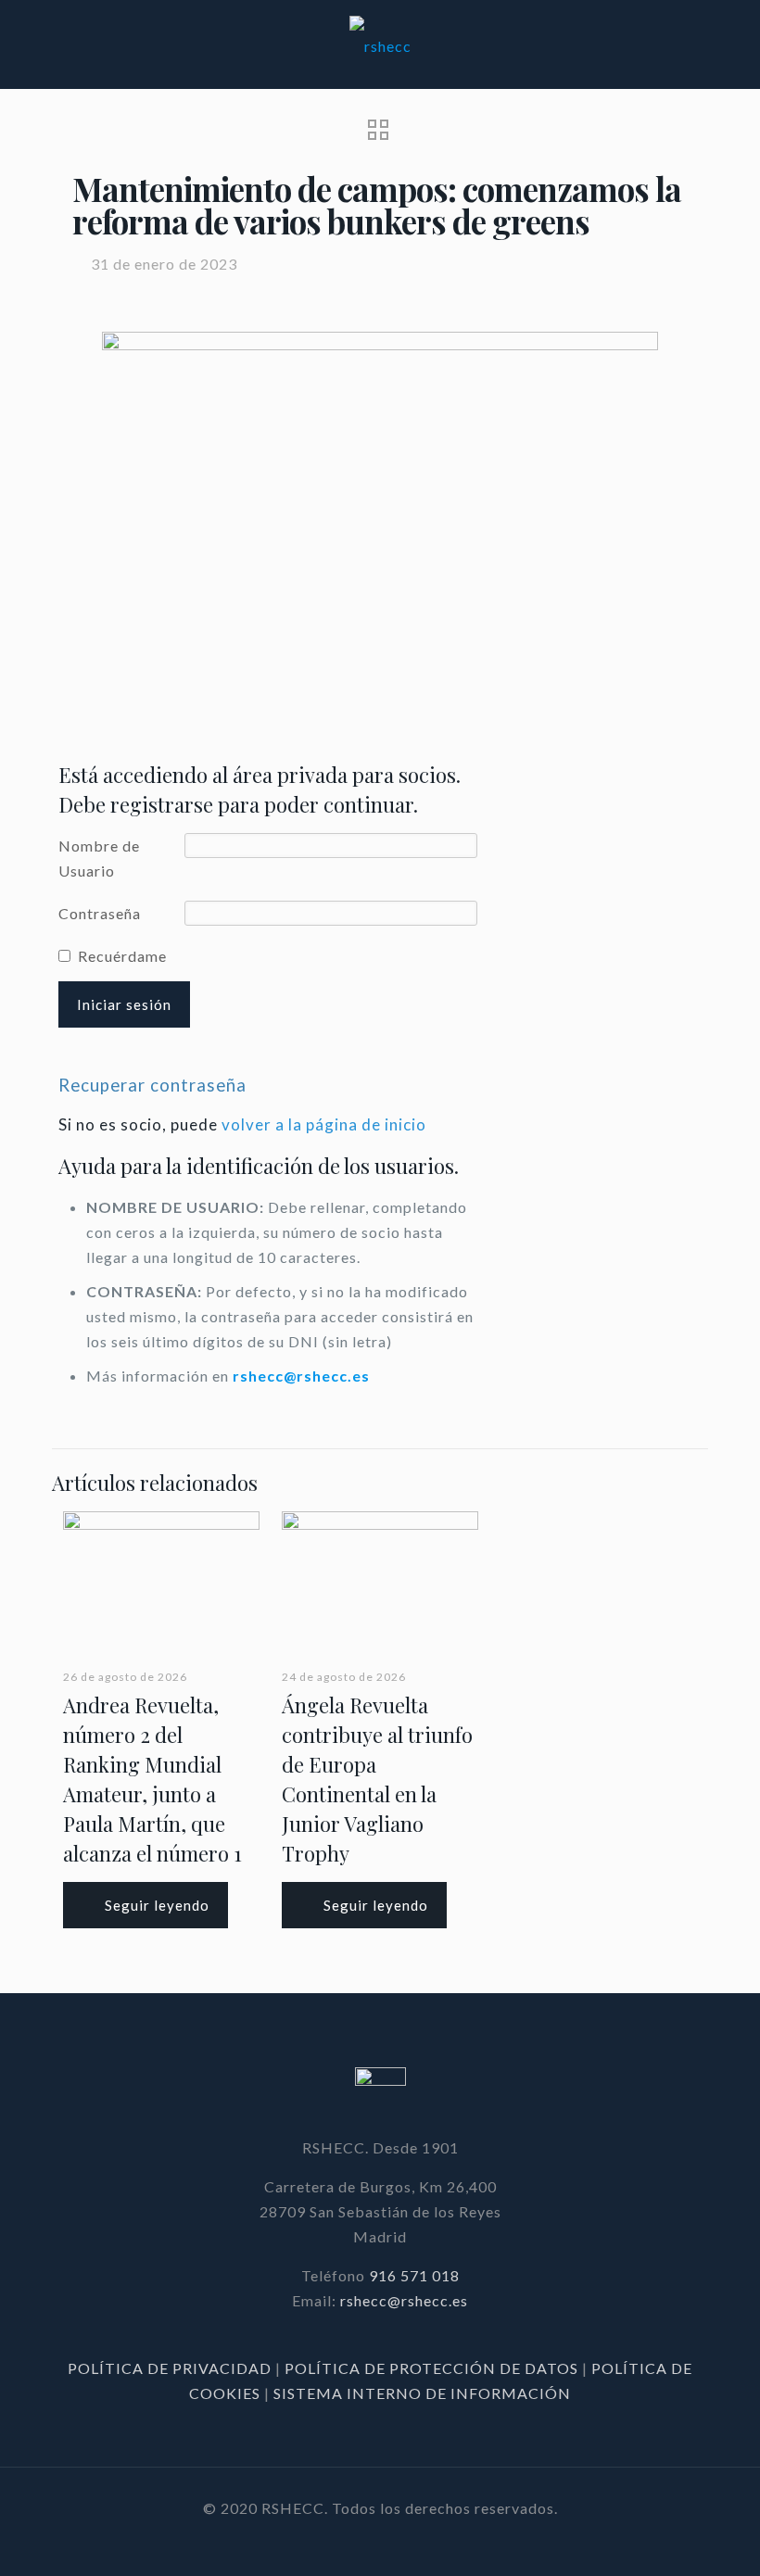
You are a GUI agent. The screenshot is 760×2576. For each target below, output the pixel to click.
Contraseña (100, 913)
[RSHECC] (380, 44)
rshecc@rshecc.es (301, 1376)
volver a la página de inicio (324, 1124)
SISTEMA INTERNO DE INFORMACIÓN (422, 2393)
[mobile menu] (730, 44)
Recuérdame (122, 956)
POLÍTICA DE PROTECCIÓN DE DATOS (433, 2368)
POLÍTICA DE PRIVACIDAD (171, 2368)
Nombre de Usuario (99, 858)
